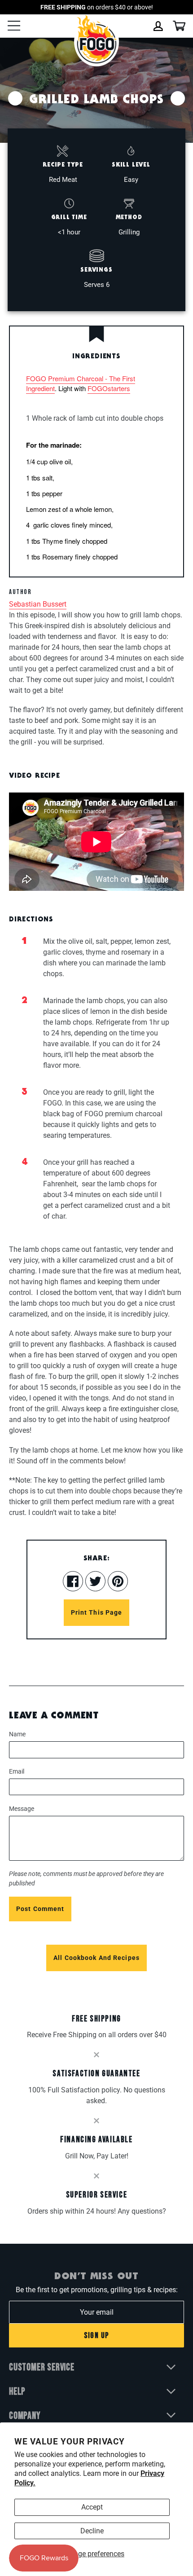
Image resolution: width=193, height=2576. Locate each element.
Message (22, 1809)
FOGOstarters (109, 388)
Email (17, 1771)
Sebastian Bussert (38, 604)
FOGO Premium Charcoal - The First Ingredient (81, 383)
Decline (92, 2531)
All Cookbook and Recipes (96, 1958)
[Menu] (14, 27)
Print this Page (97, 1612)
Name (17, 1734)
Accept (92, 2507)
